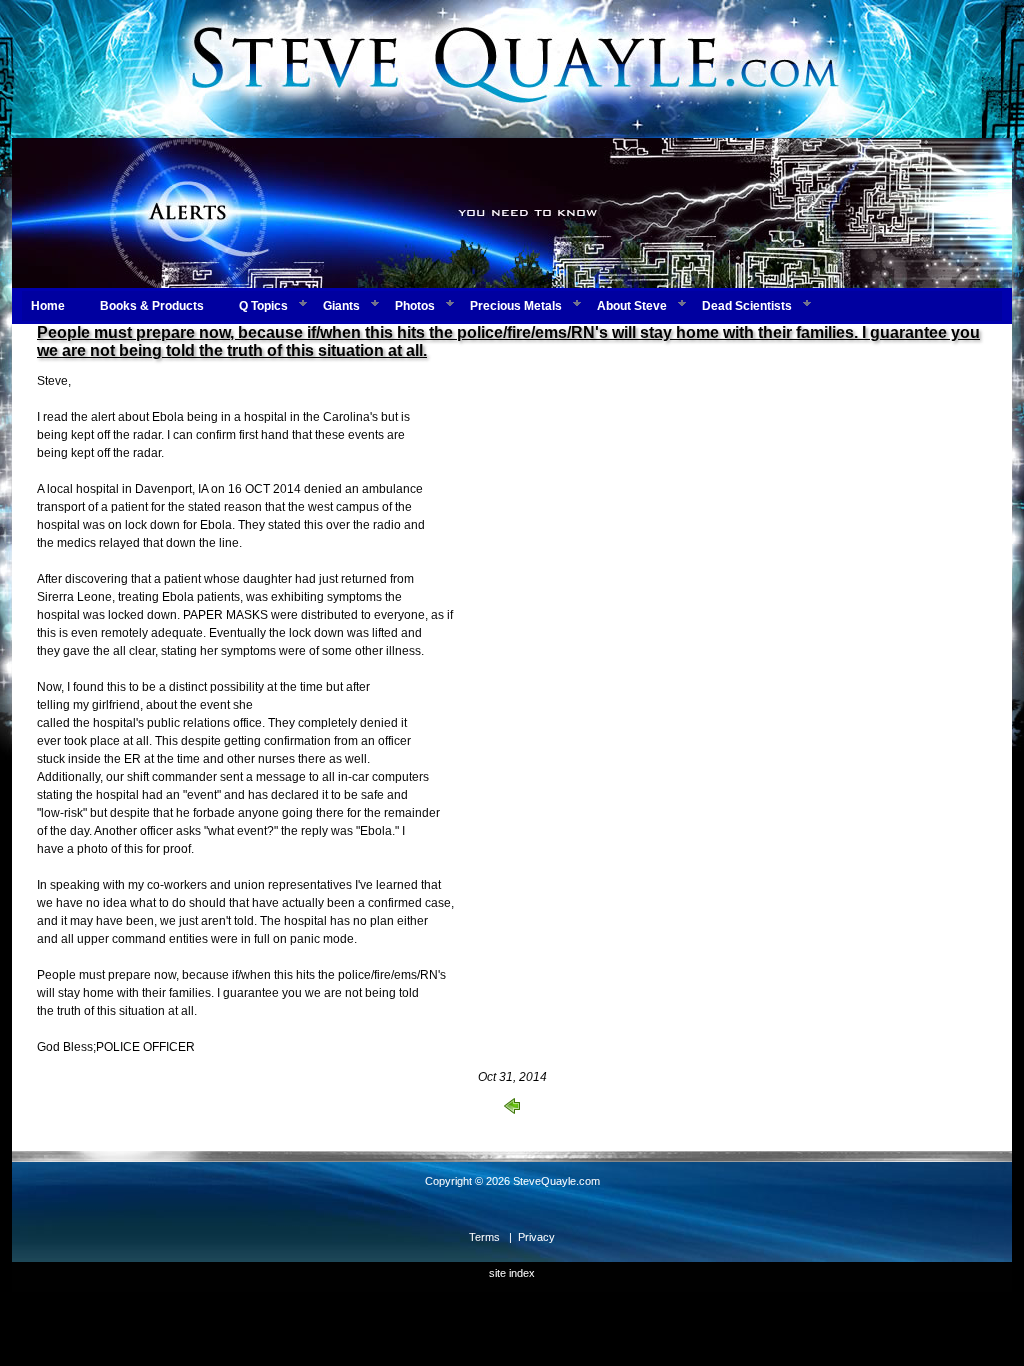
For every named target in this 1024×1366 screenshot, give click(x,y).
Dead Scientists (747, 306)
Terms (484, 1237)
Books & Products (152, 306)
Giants (341, 306)
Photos (415, 306)
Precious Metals (516, 306)
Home (48, 306)
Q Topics (263, 306)
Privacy (536, 1237)
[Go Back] (512, 1110)
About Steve (632, 306)
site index (512, 1273)
